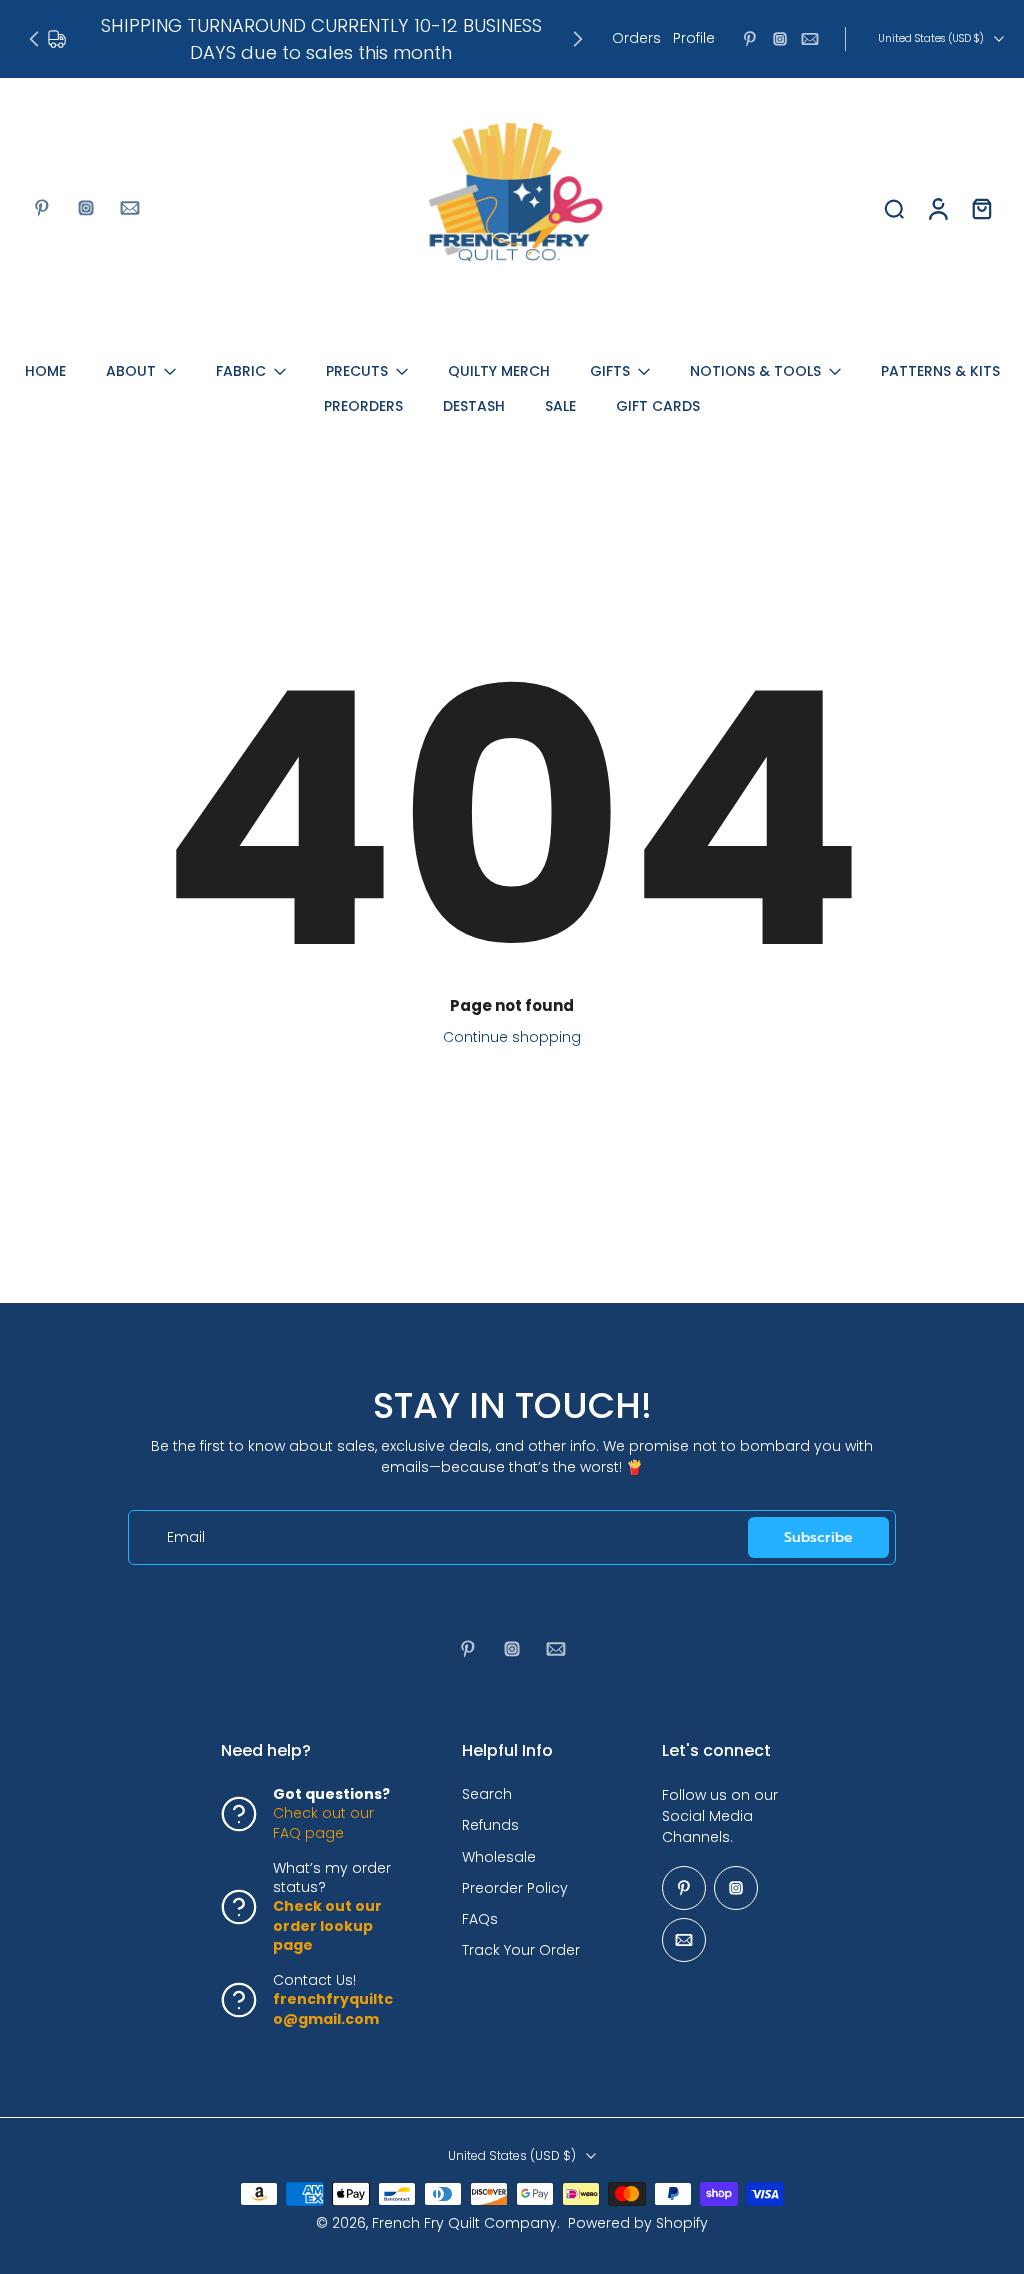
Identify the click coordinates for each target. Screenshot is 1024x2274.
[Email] (810, 39)
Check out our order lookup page (327, 1926)
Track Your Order (521, 1951)
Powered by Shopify (638, 2224)
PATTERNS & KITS (940, 371)
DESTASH (474, 406)
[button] (311, 1751)
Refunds (490, 1826)
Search (487, 1795)
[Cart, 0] (982, 208)
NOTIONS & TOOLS (755, 371)
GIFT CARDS (658, 406)
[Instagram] (780, 39)
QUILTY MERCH (499, 371)
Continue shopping (512, 1037)
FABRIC (241, 371)
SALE (560, 406)
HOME (45, 371)
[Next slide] (578, 39)
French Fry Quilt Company (464, 2224)
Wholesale (499, 1857)
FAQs (480, 1920)
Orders (636, 38)
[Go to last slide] (34, 39)
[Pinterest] (750, 39)
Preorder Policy (515, 1888)
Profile (694, 38)
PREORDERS (363, 406)
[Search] (894, 208)
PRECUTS (357, 371)
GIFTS (610, 371)
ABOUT (131, 371)
